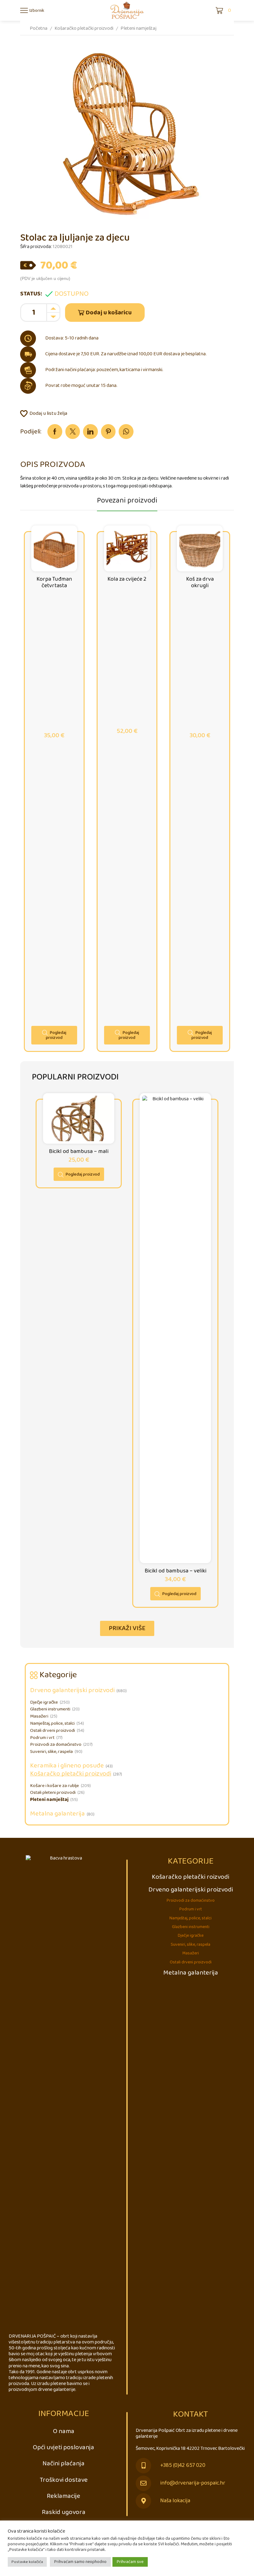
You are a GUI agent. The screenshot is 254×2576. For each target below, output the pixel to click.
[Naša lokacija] (143, 2501)
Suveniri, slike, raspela (51, 1752)
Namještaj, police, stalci (52, 1723)
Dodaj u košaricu (109, 313)
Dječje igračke (44, 1702)
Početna (39, 28)
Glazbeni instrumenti (50, 1709)
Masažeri (39, 1716)
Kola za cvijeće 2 (127, 579)
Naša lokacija (175, 2501)
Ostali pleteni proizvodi (53, 1793)
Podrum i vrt (42, 1738)
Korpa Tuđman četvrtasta (54, 582)
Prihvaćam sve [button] (130, 2562)
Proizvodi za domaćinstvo (56, 1745)
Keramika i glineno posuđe (67, 1766)
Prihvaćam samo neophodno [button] (80, 2562)
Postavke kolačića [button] (27, 2562)
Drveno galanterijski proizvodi (72, 1690)
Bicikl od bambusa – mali (79, 1151)
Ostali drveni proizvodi (53, 1731)
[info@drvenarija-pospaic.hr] (143, 2483)
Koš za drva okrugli (200, 582)
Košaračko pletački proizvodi (84, 28)
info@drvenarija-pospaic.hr (193, 2483)
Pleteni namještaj (138, 28)
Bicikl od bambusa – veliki (175, 1571)
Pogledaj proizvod (56, 1035)
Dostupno (72, 294)
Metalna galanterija (57, 1814)
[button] (127, 1628)
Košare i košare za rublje (55, 1786)
